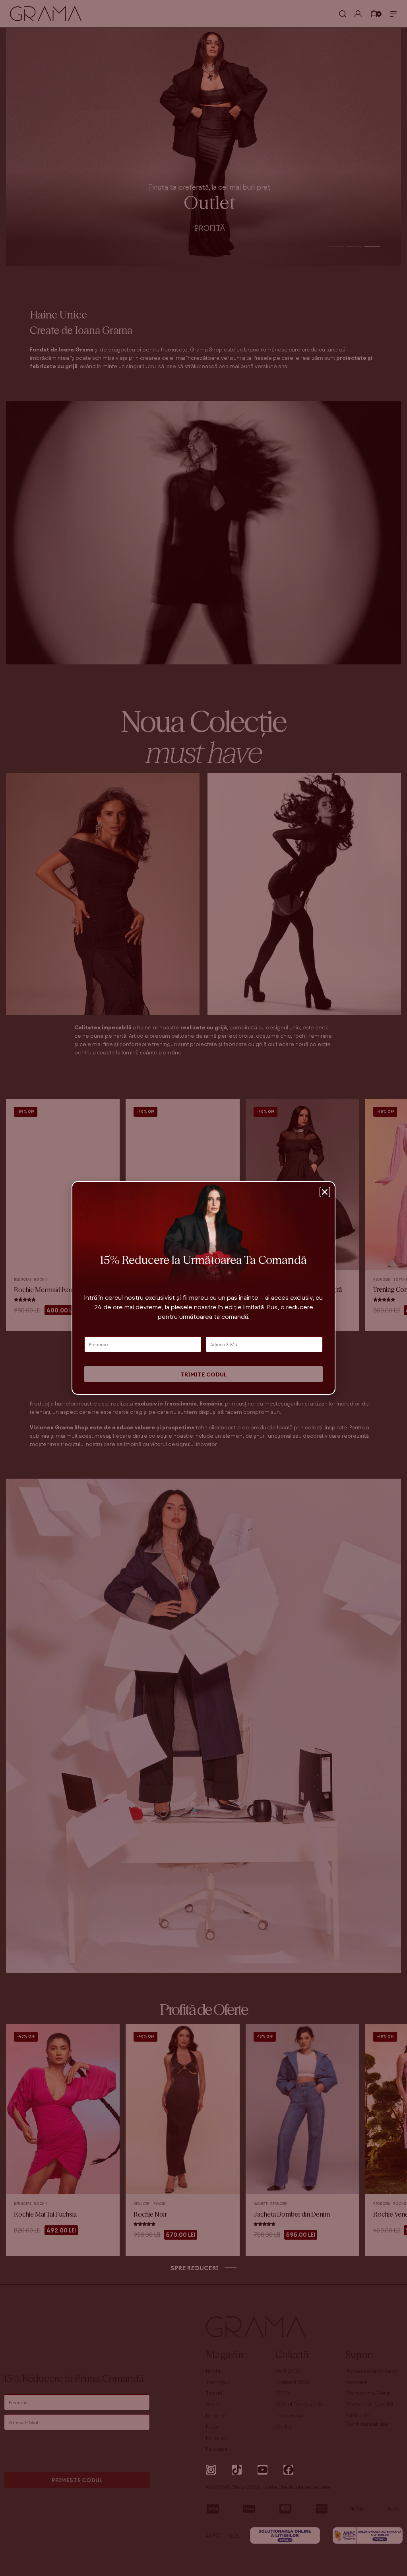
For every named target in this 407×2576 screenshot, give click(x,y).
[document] (203, 1288)
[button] (325, 1192)
